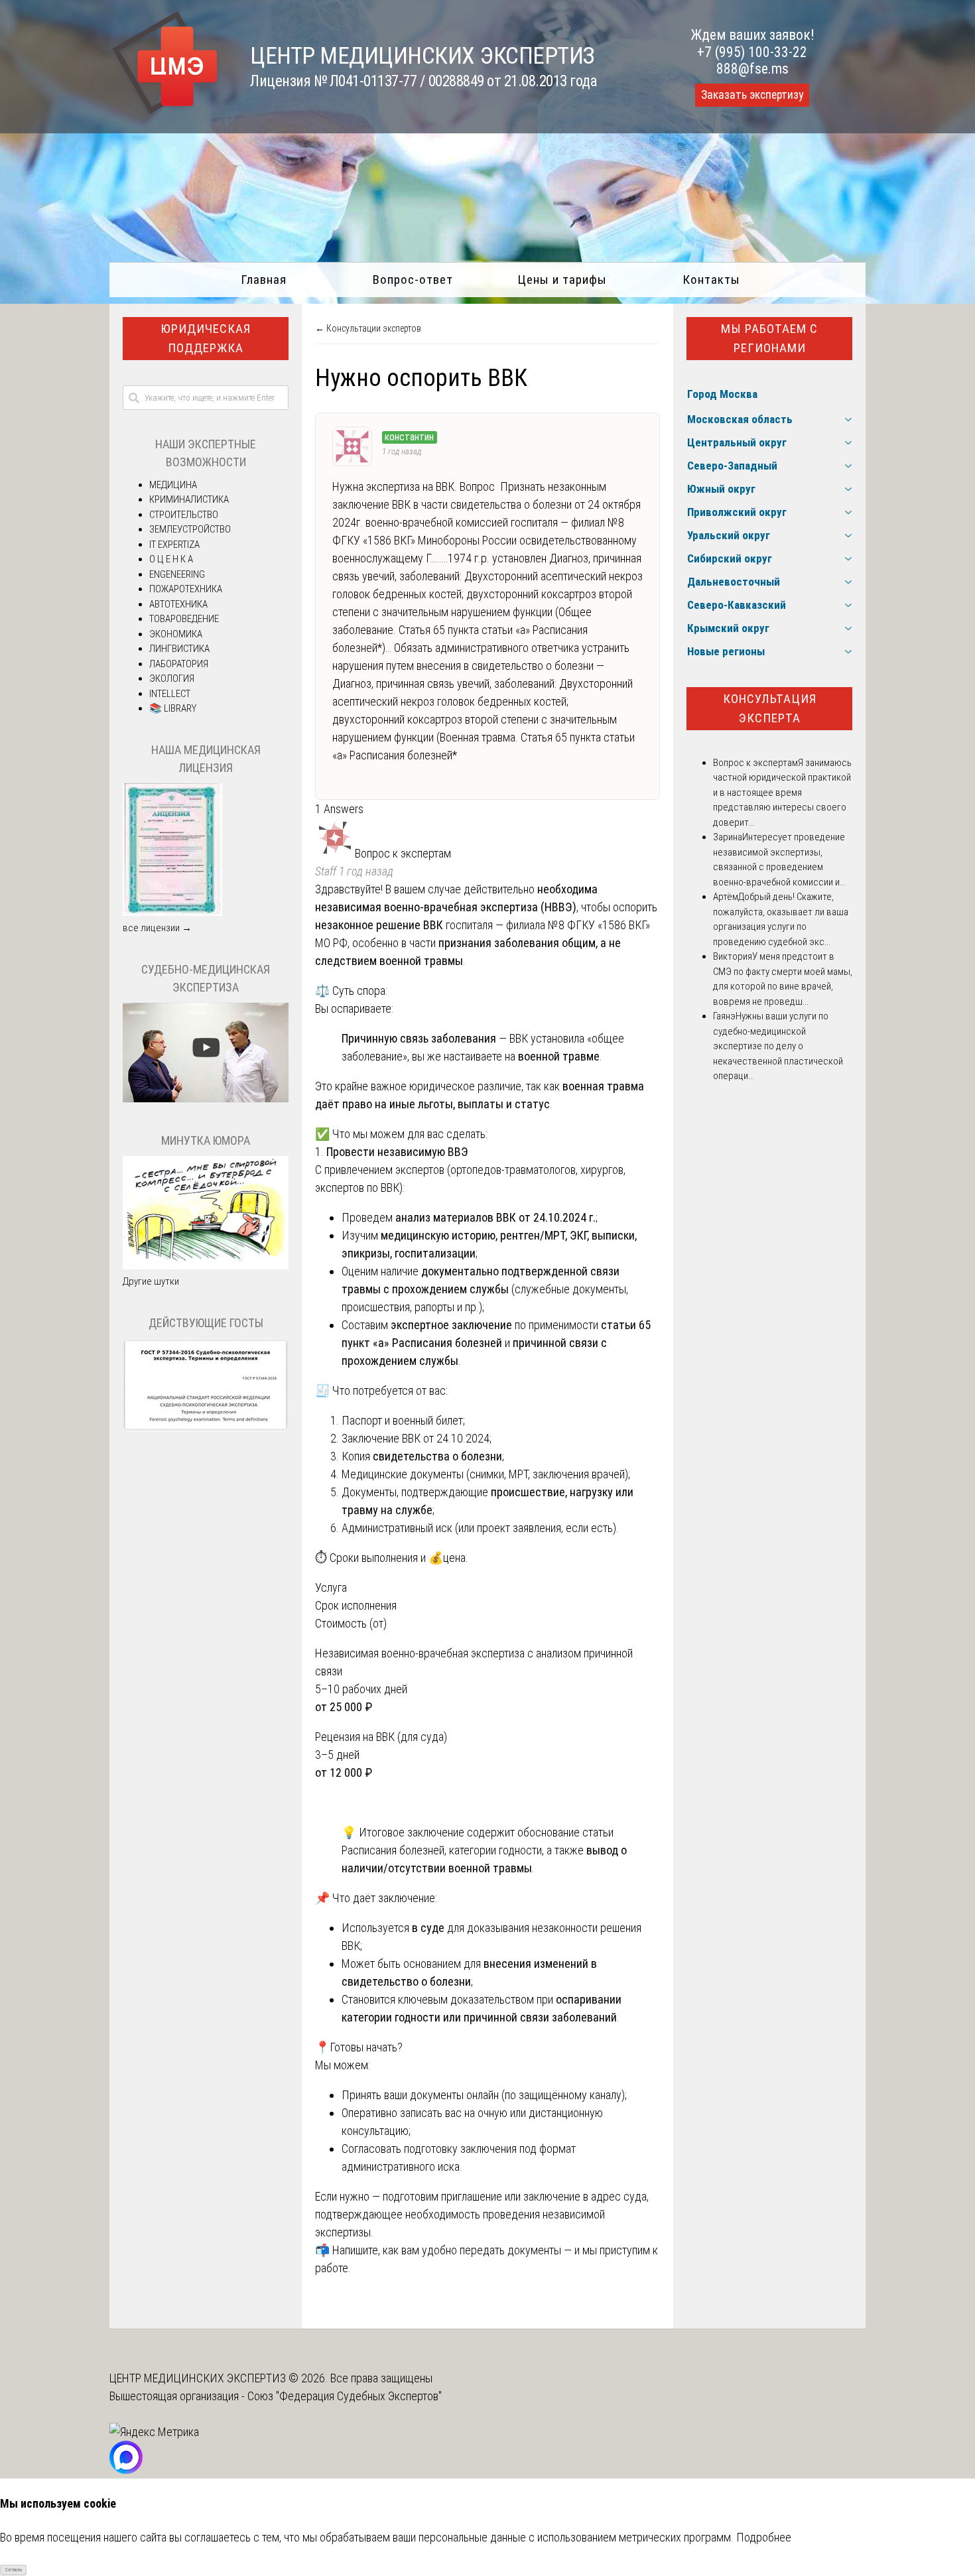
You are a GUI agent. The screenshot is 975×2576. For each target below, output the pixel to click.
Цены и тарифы (562, 280)
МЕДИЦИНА (173, 485)
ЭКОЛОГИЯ (172, 678)
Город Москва (722, 394)
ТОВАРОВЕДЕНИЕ (184, 619)
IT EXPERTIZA (174, 545)
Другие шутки (151, 1281)
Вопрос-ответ (413, 280)
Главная (264, 280)
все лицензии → (157, 928)
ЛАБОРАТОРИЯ (179, 664)
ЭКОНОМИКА (176, 634)
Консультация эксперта (770, 708)
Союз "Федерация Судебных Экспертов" (345, 2396)
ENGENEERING (177, 574)
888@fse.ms (752, 69)
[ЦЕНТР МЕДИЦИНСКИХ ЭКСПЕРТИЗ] (165, 114)
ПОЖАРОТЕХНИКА (186, 589)
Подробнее (764, 2537)
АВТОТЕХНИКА (178, 604)
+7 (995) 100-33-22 (752, 52)
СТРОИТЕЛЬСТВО (184, 515)
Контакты (711, 280)
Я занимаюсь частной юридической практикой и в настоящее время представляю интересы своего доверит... (782, 793)
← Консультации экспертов (368, 328)
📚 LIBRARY (173, 708)
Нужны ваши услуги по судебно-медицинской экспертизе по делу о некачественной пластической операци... (778, 1046)
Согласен (14, 2570)
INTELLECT (170, 694)
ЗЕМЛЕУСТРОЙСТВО (190, 529)
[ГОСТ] (206, 1429)
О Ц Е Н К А (171, 559)
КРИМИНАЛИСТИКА (189, 499)
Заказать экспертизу (752, 95)
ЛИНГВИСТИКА (179, 649)
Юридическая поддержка (206, 338)
